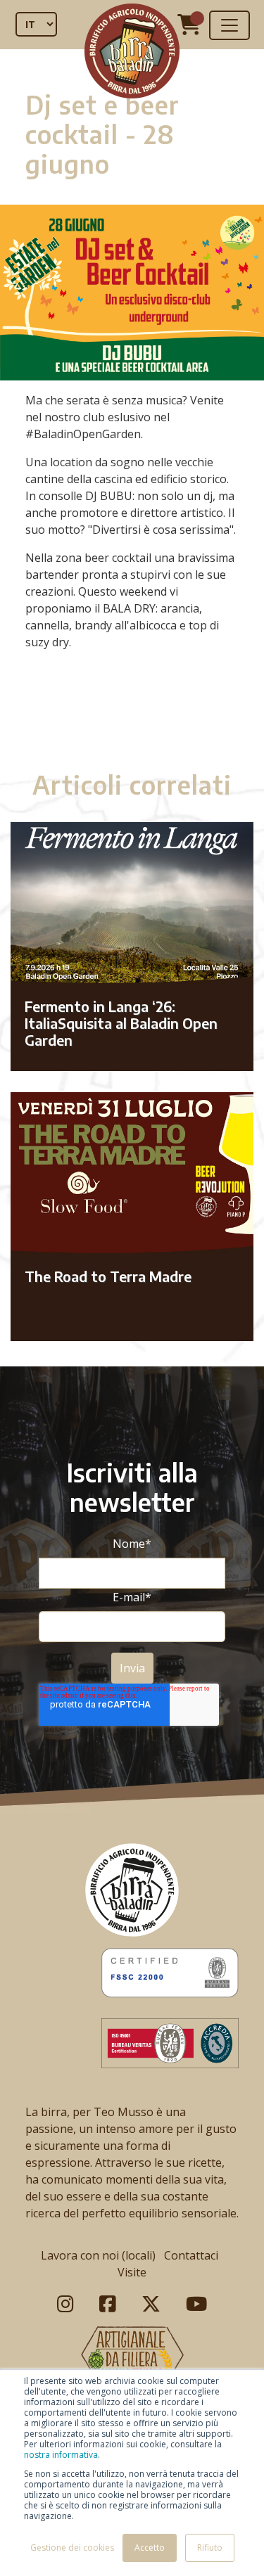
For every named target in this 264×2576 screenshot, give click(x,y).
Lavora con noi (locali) (98, 2255)
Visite (132, 2272)
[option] (132, 715)
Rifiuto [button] (210, 2548)
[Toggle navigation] (230, 25)
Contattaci (191, 2255)
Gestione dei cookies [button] (72, 2548)
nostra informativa (61, 2455)
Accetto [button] (150, 2548)
